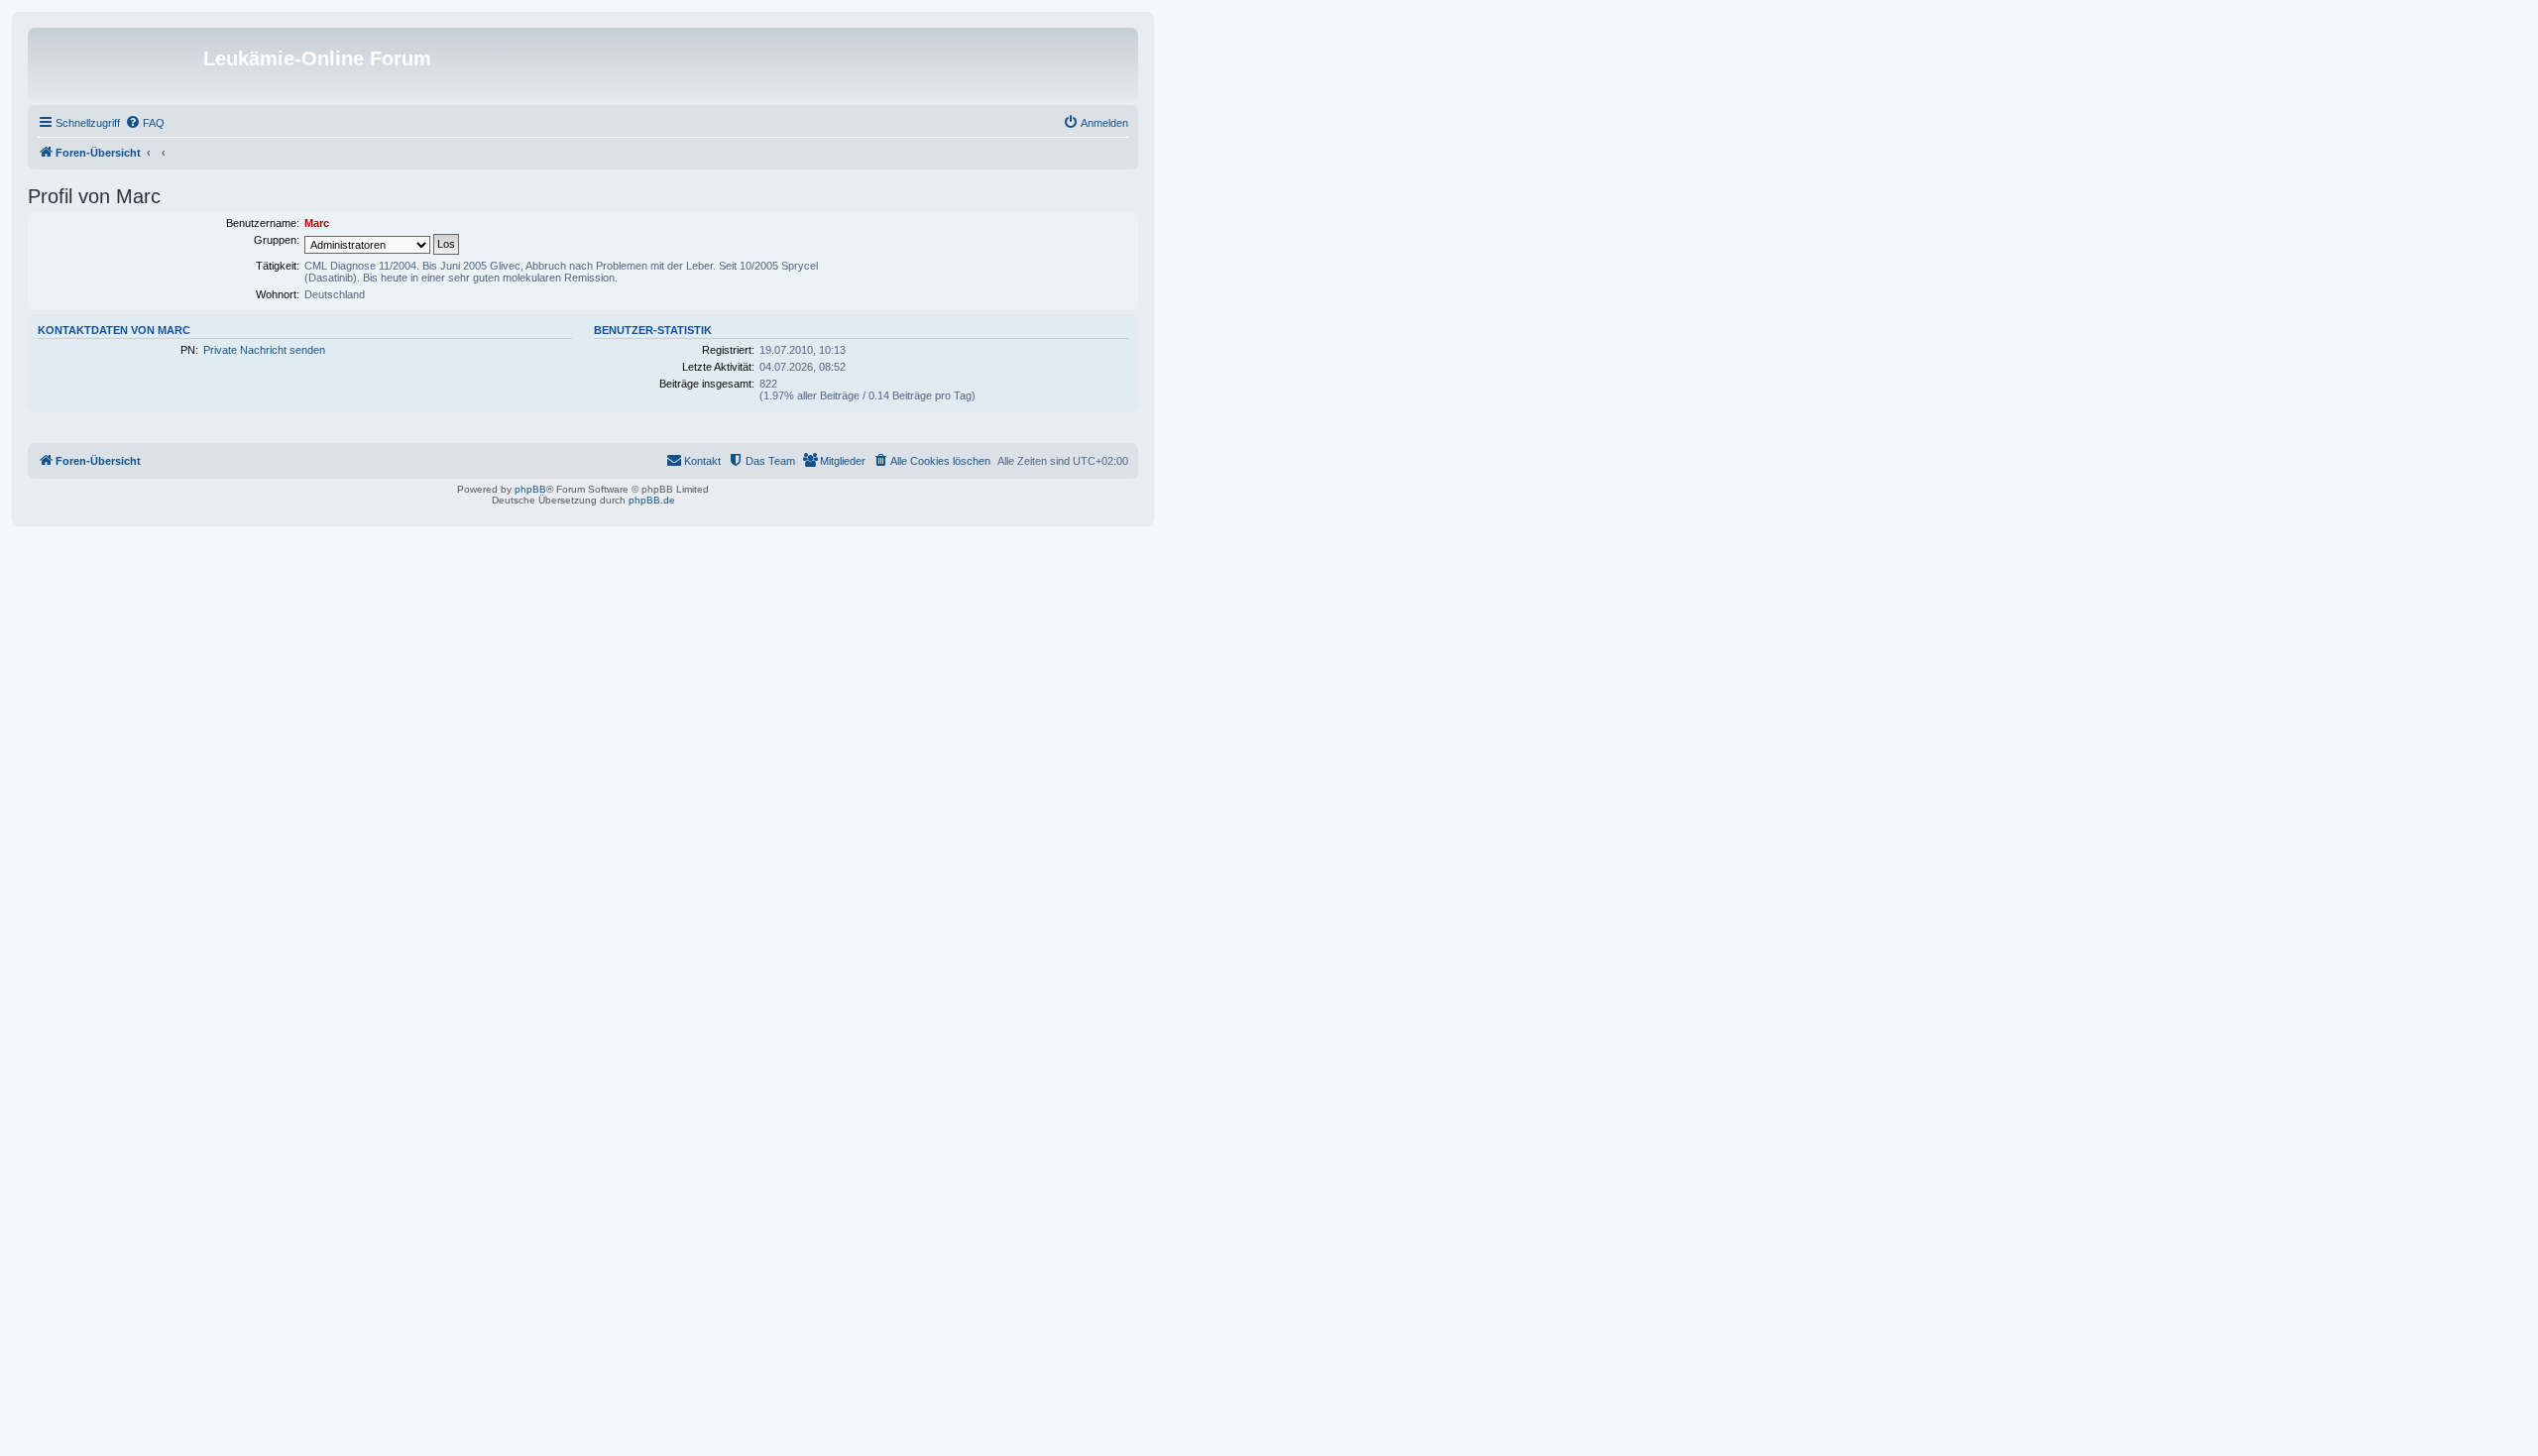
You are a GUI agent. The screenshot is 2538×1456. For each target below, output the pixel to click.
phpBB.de (652, 500)
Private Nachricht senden (264, 350)
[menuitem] (145, 123)
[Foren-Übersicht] (118, 64)
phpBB (530, 489)
